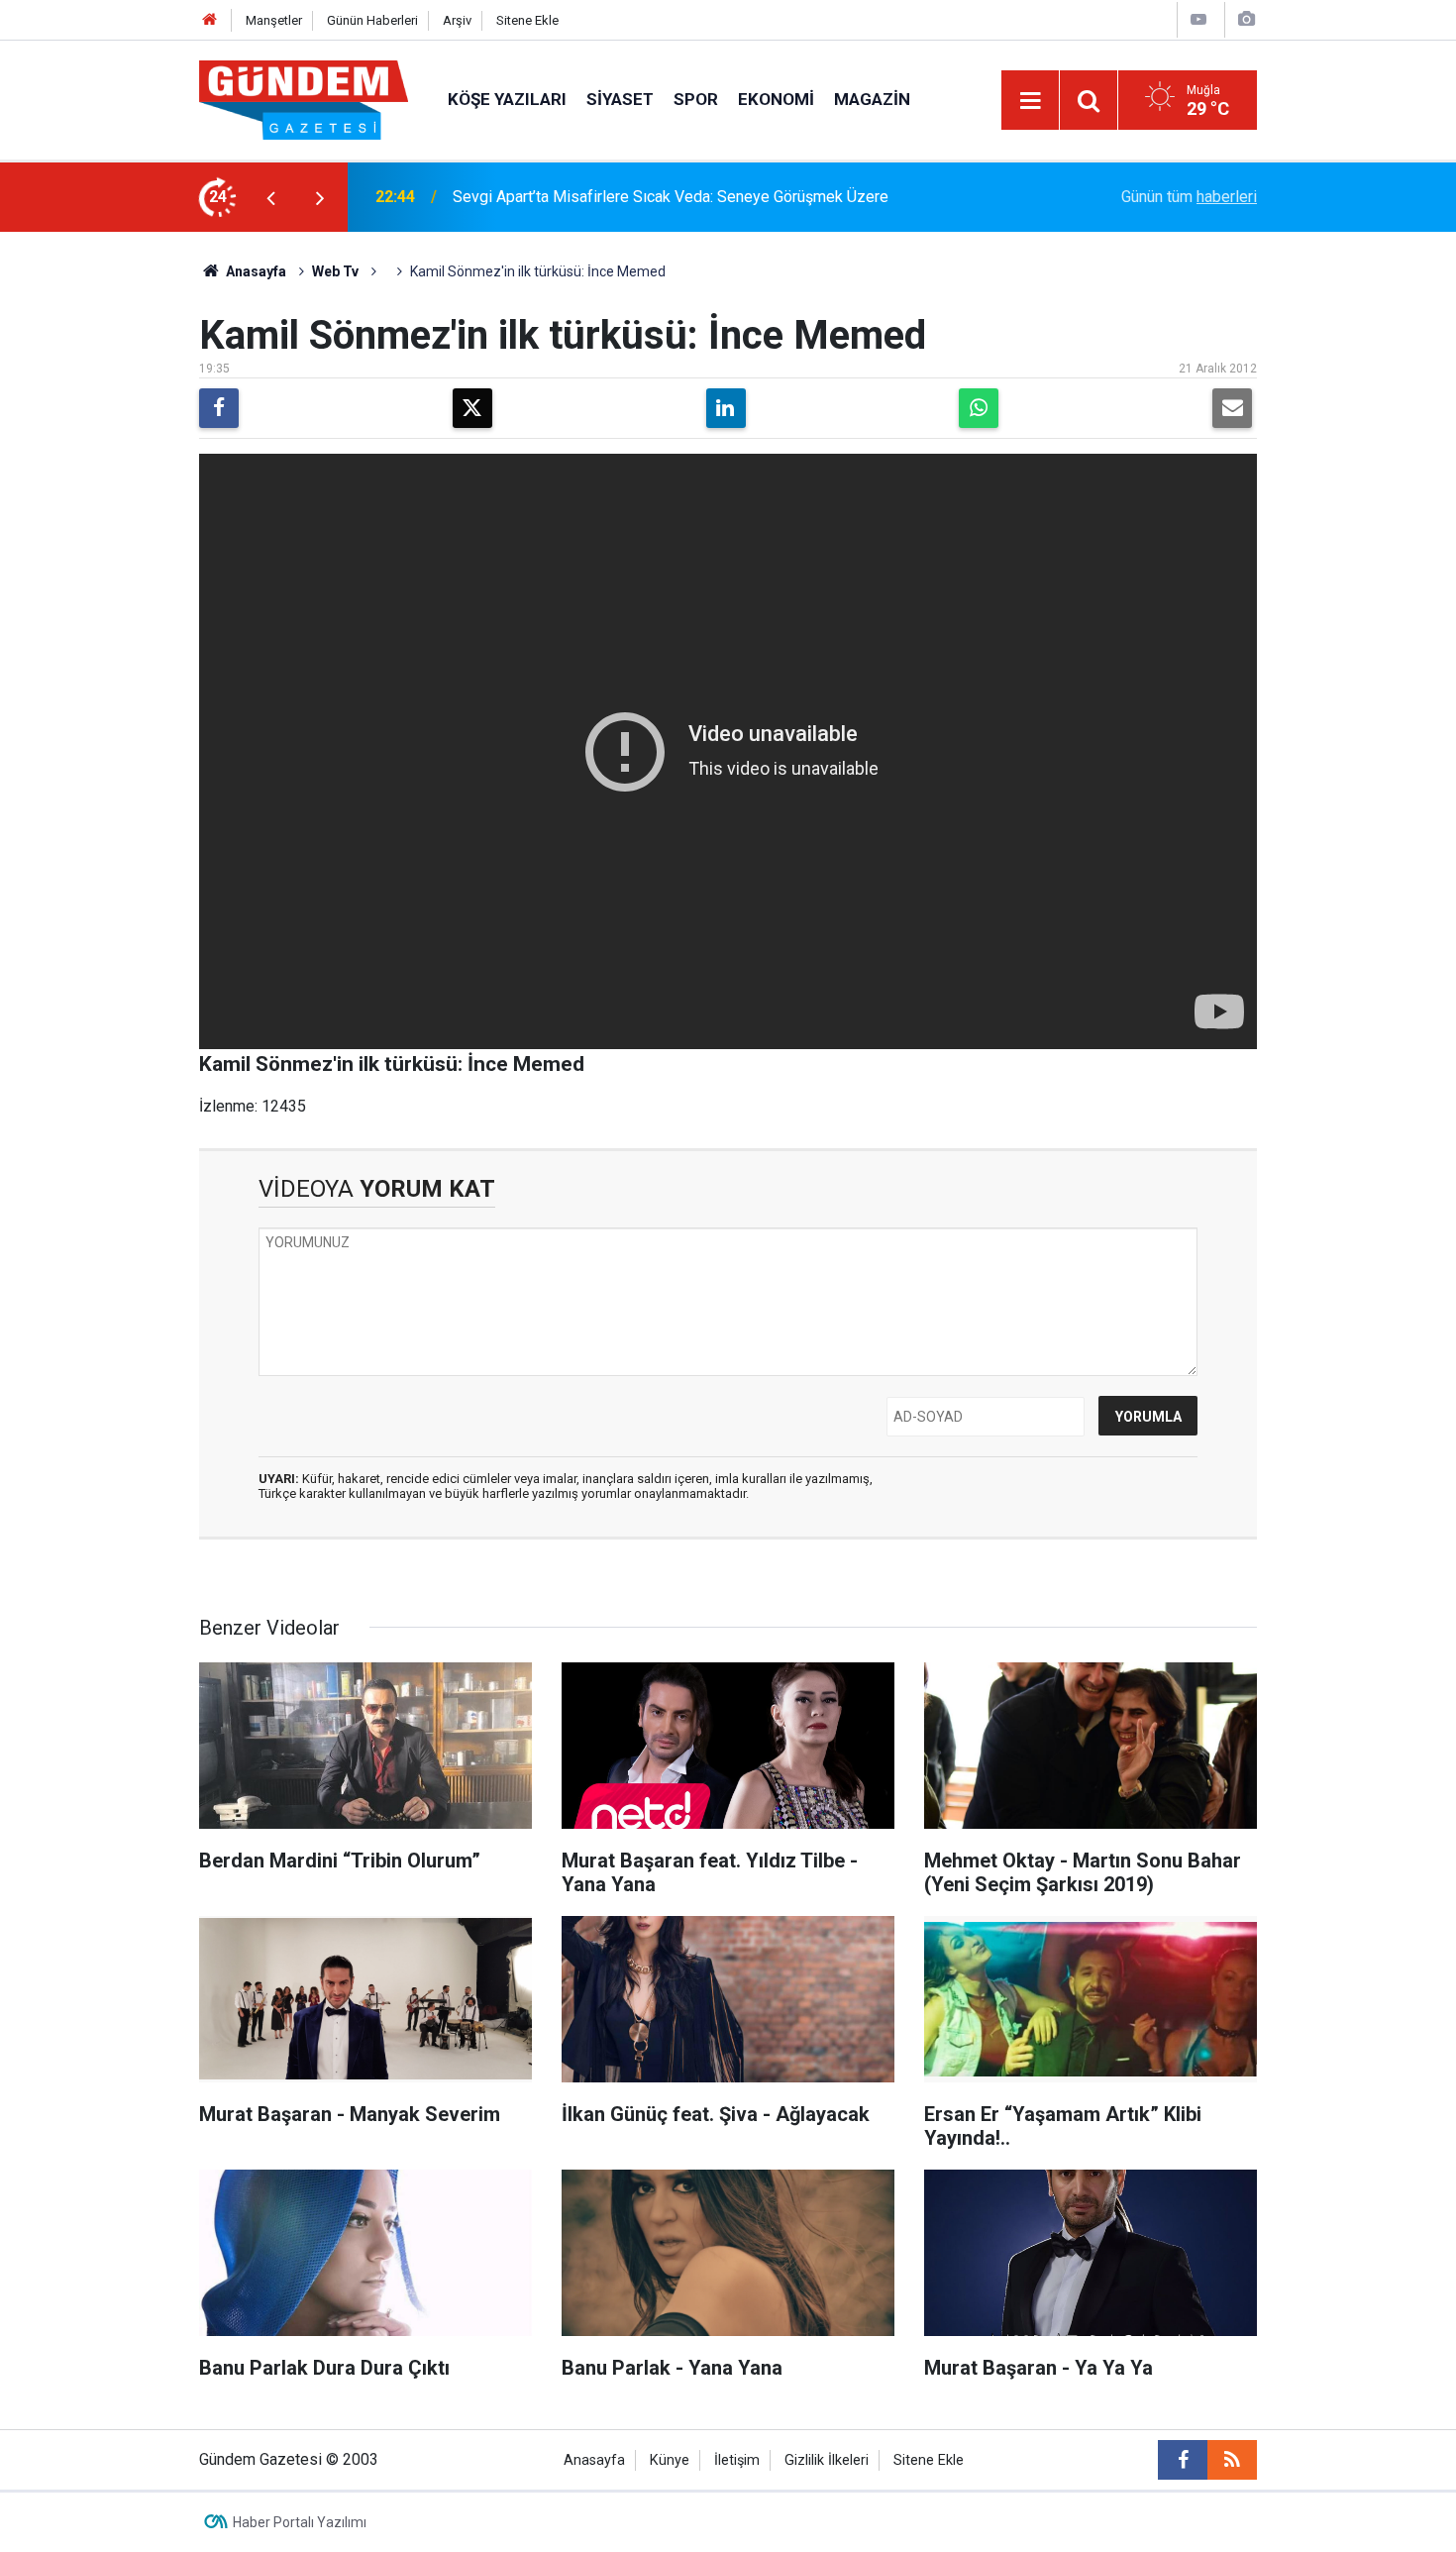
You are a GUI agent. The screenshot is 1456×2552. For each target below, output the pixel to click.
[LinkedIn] (726, 408)
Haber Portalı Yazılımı (300, 2522)
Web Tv (335, 271)
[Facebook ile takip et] (1183, 2460)
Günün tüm (1189, 197)
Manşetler (274, 20)
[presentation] (270, 197)
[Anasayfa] (210, 20)
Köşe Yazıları (507, 99)
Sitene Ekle (527, 20)
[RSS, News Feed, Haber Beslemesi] (1232, 2460)
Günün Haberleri (372, 20)
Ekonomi (776, 99)
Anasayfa (255, 271)
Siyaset (620, 99)
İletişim (737, 2460)
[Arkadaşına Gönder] (1232, 408)
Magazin (872, 99)
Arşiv (457, 20)
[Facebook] (219, 408)
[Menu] (1030, 101)
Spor (696, 99)
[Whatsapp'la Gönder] (979, 408)
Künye (670, 2460)
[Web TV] (1198, 19)
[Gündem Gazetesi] (304, 99)
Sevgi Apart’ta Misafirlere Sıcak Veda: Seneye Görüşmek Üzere (671, 197)
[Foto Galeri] (1246, 19)
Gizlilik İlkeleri (827, 2460)
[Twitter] (472, 408)
